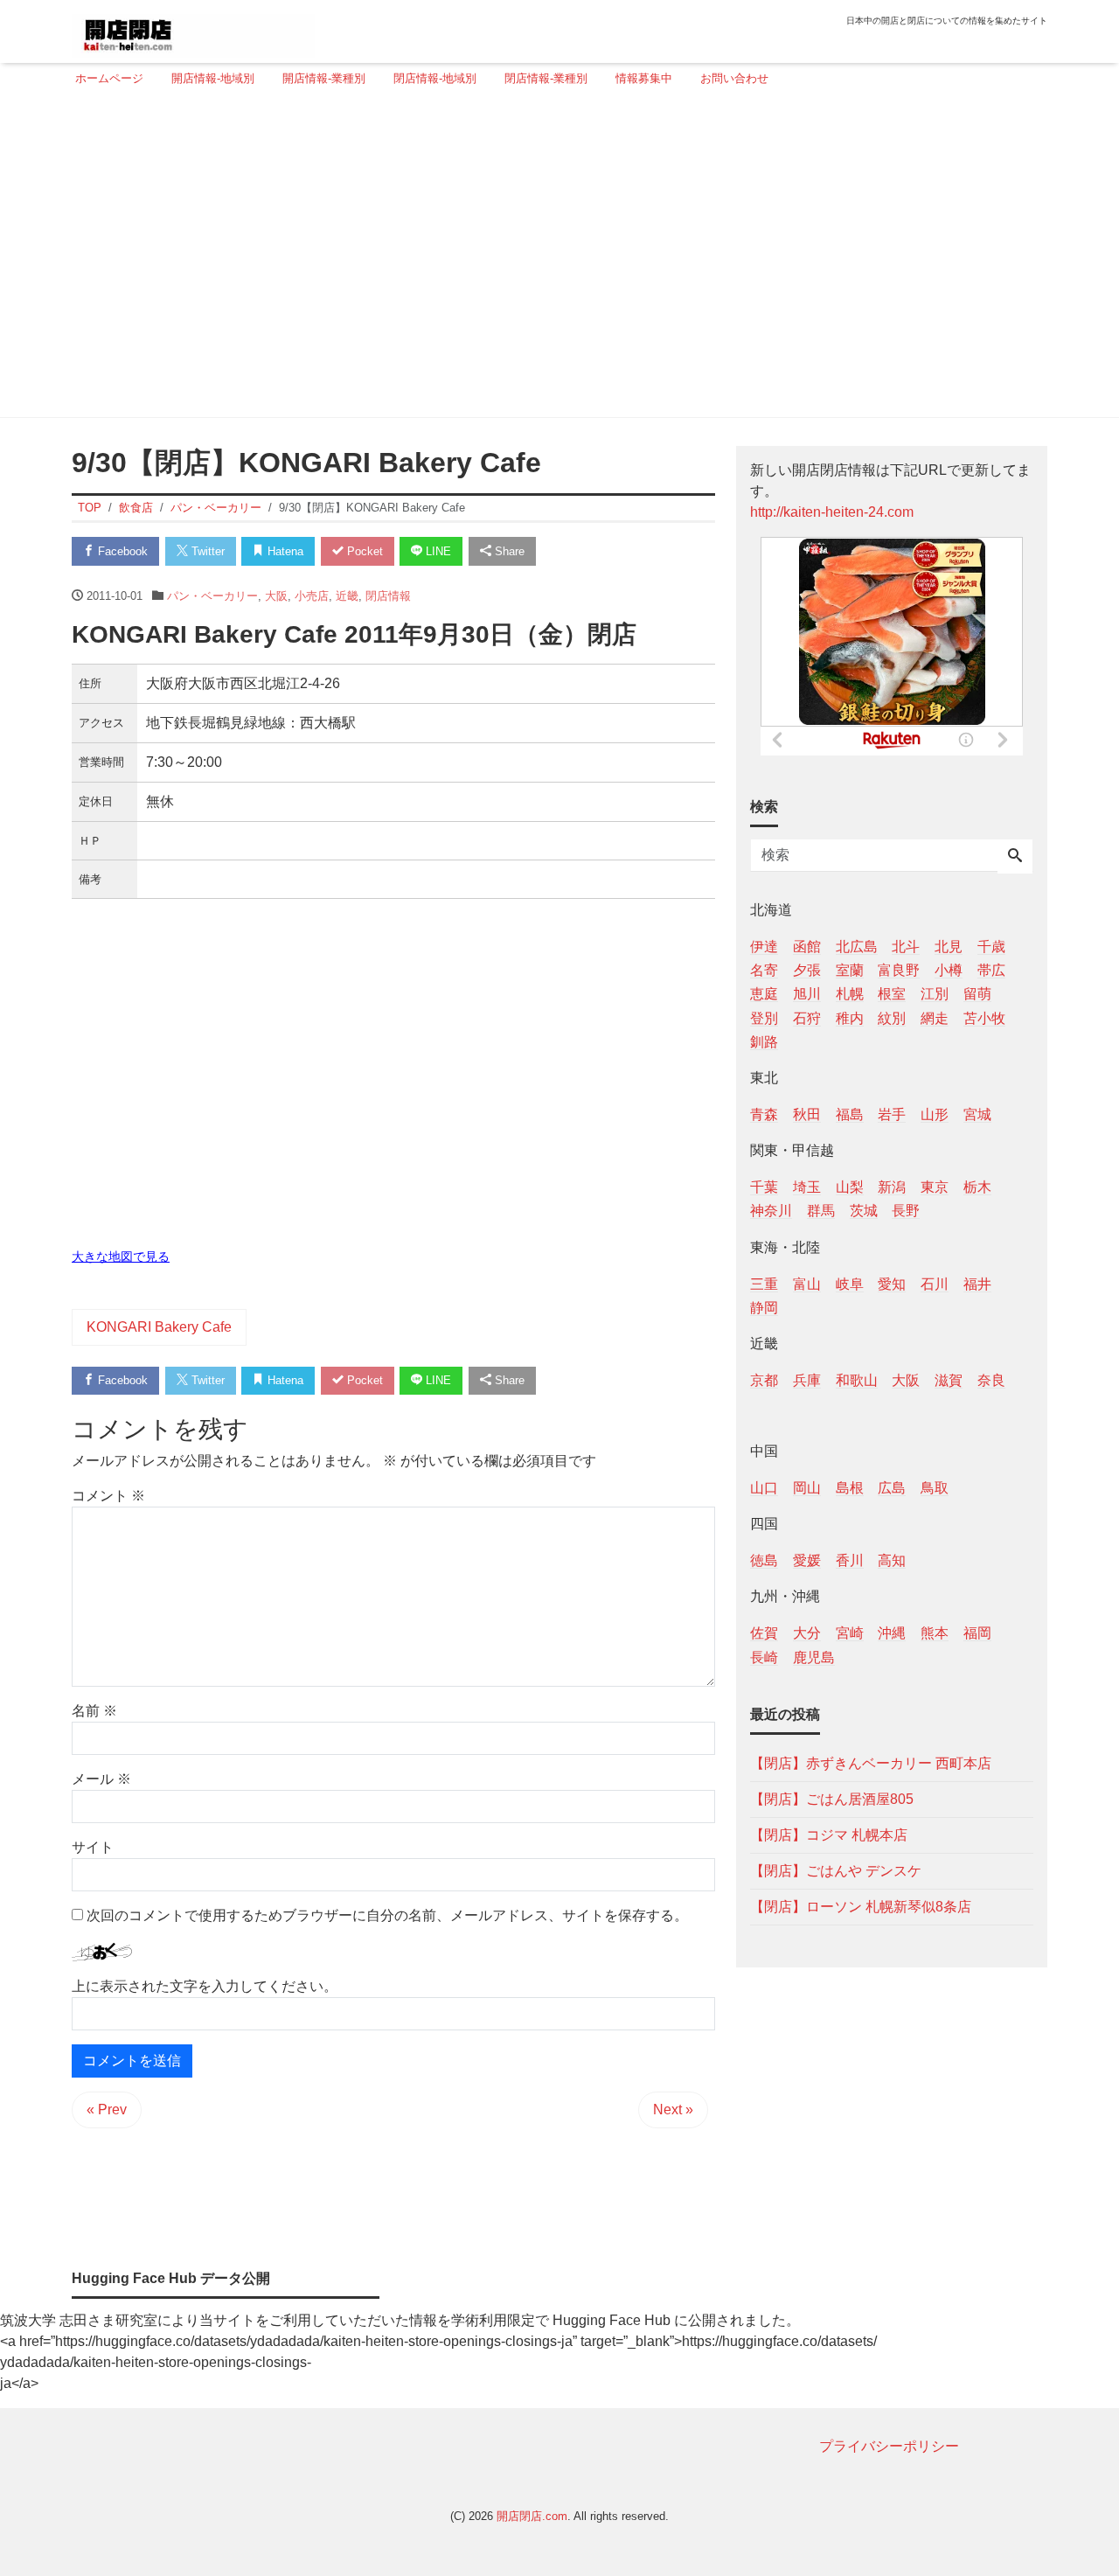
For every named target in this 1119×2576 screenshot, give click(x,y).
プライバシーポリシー (889, 2446)
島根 (850, 1488)
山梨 (850, 1187)
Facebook (121, 551)
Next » (673, 2110)
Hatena (284, 551)
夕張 (807, 970)
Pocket (363, 551)
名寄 (764, 970)
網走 (935, 1017)
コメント (108, 1496)
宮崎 (850, 1633)
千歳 (991, 947)
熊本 (935, 1633)
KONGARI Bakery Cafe (159, 1327)
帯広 (991, 970)
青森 (764, 1114)
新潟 (892, 1187)
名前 (94, 1711)
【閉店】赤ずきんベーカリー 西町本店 (871, 1762)
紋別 (892, 1017)
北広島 (857, 947)
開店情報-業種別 (324, 78)
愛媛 (807, 1560)
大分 (807, 1633)
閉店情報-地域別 (435, 78)
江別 (935, 994)
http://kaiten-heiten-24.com (832, 512)
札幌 (850, 994)
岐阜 (850, 1283)
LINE (437, 551)
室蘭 (850, 970)
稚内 (850, 1017)
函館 (807, 947)
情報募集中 (644, 78)
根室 (892, 994)
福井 (977, 1283)
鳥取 (935, 1488)
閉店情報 (388, 596)
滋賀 (949, 1379)
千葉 (764, 1187)
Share (508, 551)
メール (101, 1779)
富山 (807, 1283)
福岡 (977, 1633)
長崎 (764, 1657)
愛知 (892, 1283)
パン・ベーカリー (212, 596)
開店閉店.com (532, 2516)
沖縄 (892, 1633)
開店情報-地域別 (213, 78)
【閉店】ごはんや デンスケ (836, 1870)
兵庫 (807, 1379)
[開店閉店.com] (193, 29)
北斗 (906, 947)
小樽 (949, 970)
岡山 (807, 1488)
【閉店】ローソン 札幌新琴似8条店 (861, 1906)
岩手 (892, 1114)
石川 (935, 1283)
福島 (850, 1114)
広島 (892, 1488)
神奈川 (771, 1211)
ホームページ (109, 78)
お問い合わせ (734, 78)
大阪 (276, 596)
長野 (906, 1211)
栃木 (977, 1187)
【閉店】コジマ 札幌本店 (829, 1834)
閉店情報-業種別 (546, 78)
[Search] (1015, 857)
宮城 (977, 1114)
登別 (764, 1017)
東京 (935, 1187)
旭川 (807, 994)
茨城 (864, 1211)
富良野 (899, 970)
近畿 (347, 596)
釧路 (764, 1041)
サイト (93, 1847)
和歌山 (857, 1379)
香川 (850, 1560)
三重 (764, 1283)
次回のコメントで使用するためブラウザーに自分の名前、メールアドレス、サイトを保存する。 (387, 1915)
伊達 (764, 947)
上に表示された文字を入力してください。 (205, 1986)
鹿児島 (814, 1657)
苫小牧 (984, 1017)
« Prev (107, 2110)
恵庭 (764, 994)
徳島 (764, 1560)
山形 (935, 1114)
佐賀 (764, 1633)
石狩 (807, 1017)
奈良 (991, 1379)
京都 (764, 1379)
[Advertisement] (554, 260)
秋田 (807, 1114)
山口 (764, 1488)
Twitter (206, 551)
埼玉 (807, 1187)
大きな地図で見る (121, 1257)
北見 (949, 947)
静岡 (764, 1307)
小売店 (312, 596)
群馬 (821, 1211)
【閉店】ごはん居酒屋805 (832, 1798)
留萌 (977, 994)
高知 (892, 1560)
